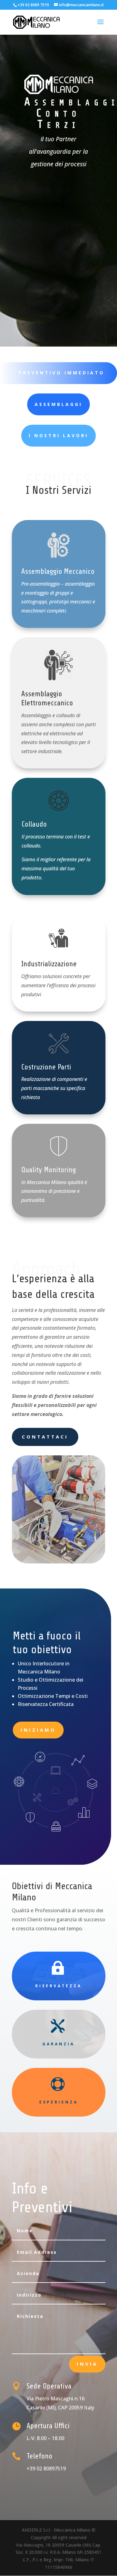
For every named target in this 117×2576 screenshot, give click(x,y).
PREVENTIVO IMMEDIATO (62, 373)
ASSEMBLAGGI (58, 404)
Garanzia (58, 2044)
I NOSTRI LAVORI (58, 435)
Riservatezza (58, 1986)
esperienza (59, 2102)
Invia (87, 2364)
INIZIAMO (38, 1730)
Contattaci (45, 1437)
